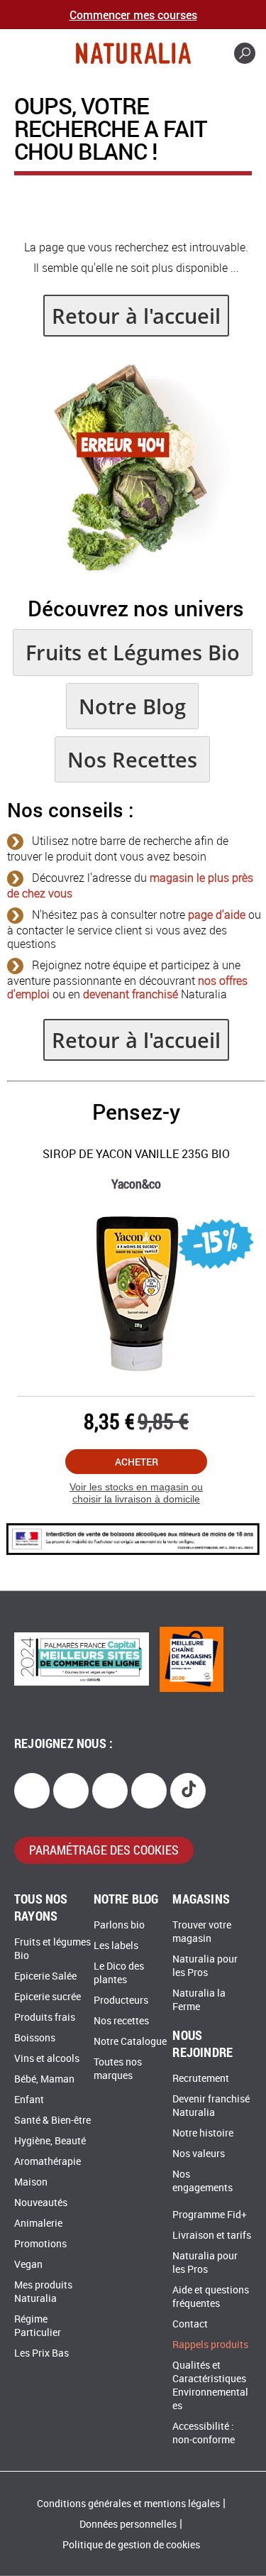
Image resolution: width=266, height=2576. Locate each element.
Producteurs (121, 2001)
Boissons (35, 2038)
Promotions (40, 2244)
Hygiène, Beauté (50, 2141)
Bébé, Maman (44, 2079)
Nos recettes (121, 2021)
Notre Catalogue (130, 2042)
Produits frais (45, 2018)
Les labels (116, 1946)
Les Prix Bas (41, 2353)
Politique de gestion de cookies (131, 2545)
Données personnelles (128, 2525)
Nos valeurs (199, 2154)
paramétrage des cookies (104, 1850)
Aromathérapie (48, 2162)
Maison (31, 2182)
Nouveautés (41, 2203)
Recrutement (201, 2079)
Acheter (137, 1462)
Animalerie (38, 2223)
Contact (190, 2324)
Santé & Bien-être (52, 2121)
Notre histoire (203, 2133)
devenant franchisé (131, 994)
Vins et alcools (47, 2059)
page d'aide (217, 915)
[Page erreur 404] (136, 569)
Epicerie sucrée (48, 1997)
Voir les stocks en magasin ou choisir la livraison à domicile (136, 1493)
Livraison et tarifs (212, 2236)
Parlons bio (119, 1925)
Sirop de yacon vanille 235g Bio (136, 1154)
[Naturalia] (133, 53)
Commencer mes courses (133, 15)
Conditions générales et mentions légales (128, 2504)
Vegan (28, 2265)
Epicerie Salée (45, 1976)
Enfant (29, 2100)
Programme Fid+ (210, 2215)
